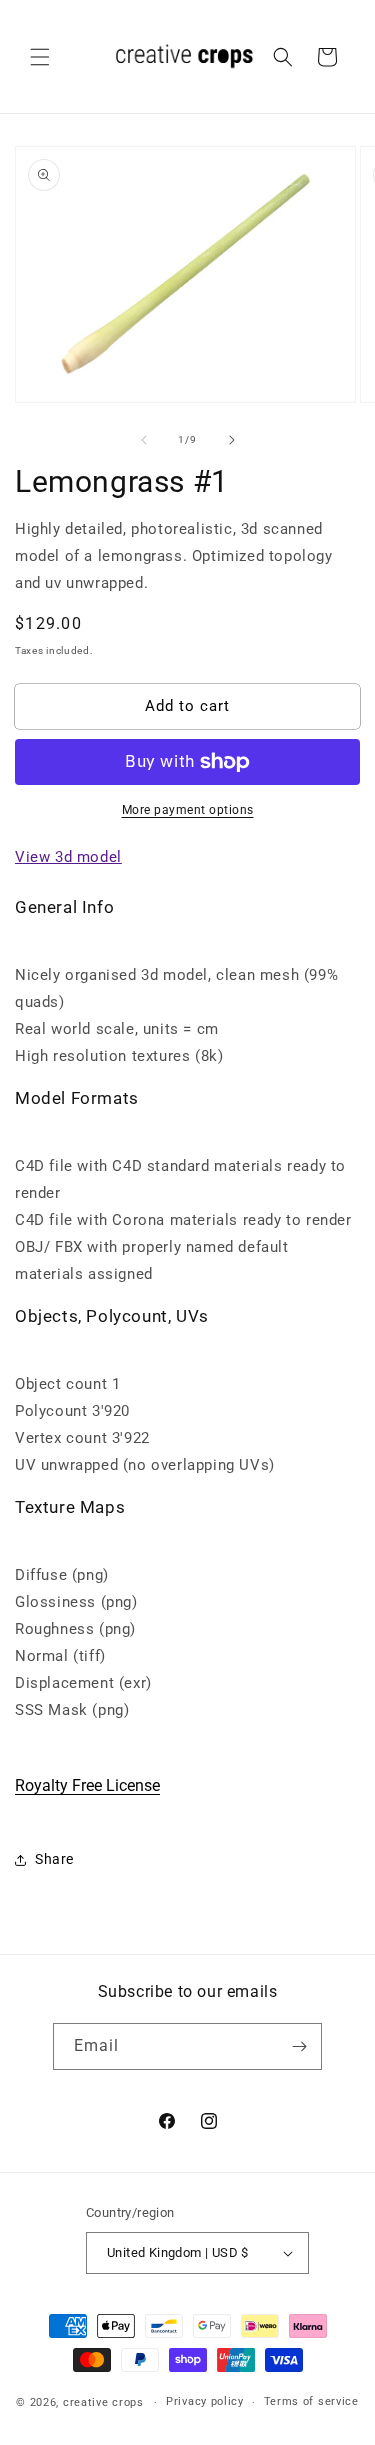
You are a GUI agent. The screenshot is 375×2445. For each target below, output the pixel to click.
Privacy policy (205, 2401)
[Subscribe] (299, 2046)
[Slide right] (232, 440)
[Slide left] (144, 440)
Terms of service (311, 2401)
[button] (40, 57)
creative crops (103, 2402)
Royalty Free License (87, 1785)
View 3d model (68, 857)
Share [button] (54, 1859)
